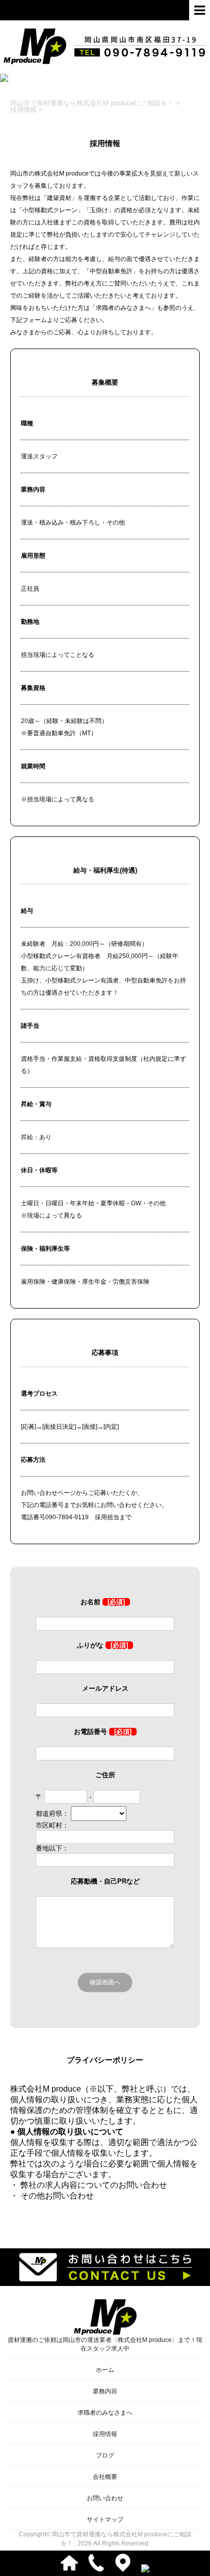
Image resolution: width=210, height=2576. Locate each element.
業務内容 (105, 2391)
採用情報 (105, 2434)
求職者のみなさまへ (105, 2413)
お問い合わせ (105, 2498)
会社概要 (105, 2477)
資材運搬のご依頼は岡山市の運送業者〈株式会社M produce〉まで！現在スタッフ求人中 (105, 2344)
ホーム (105, 2370)
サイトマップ (105, 2520)
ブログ (105, 2455)
